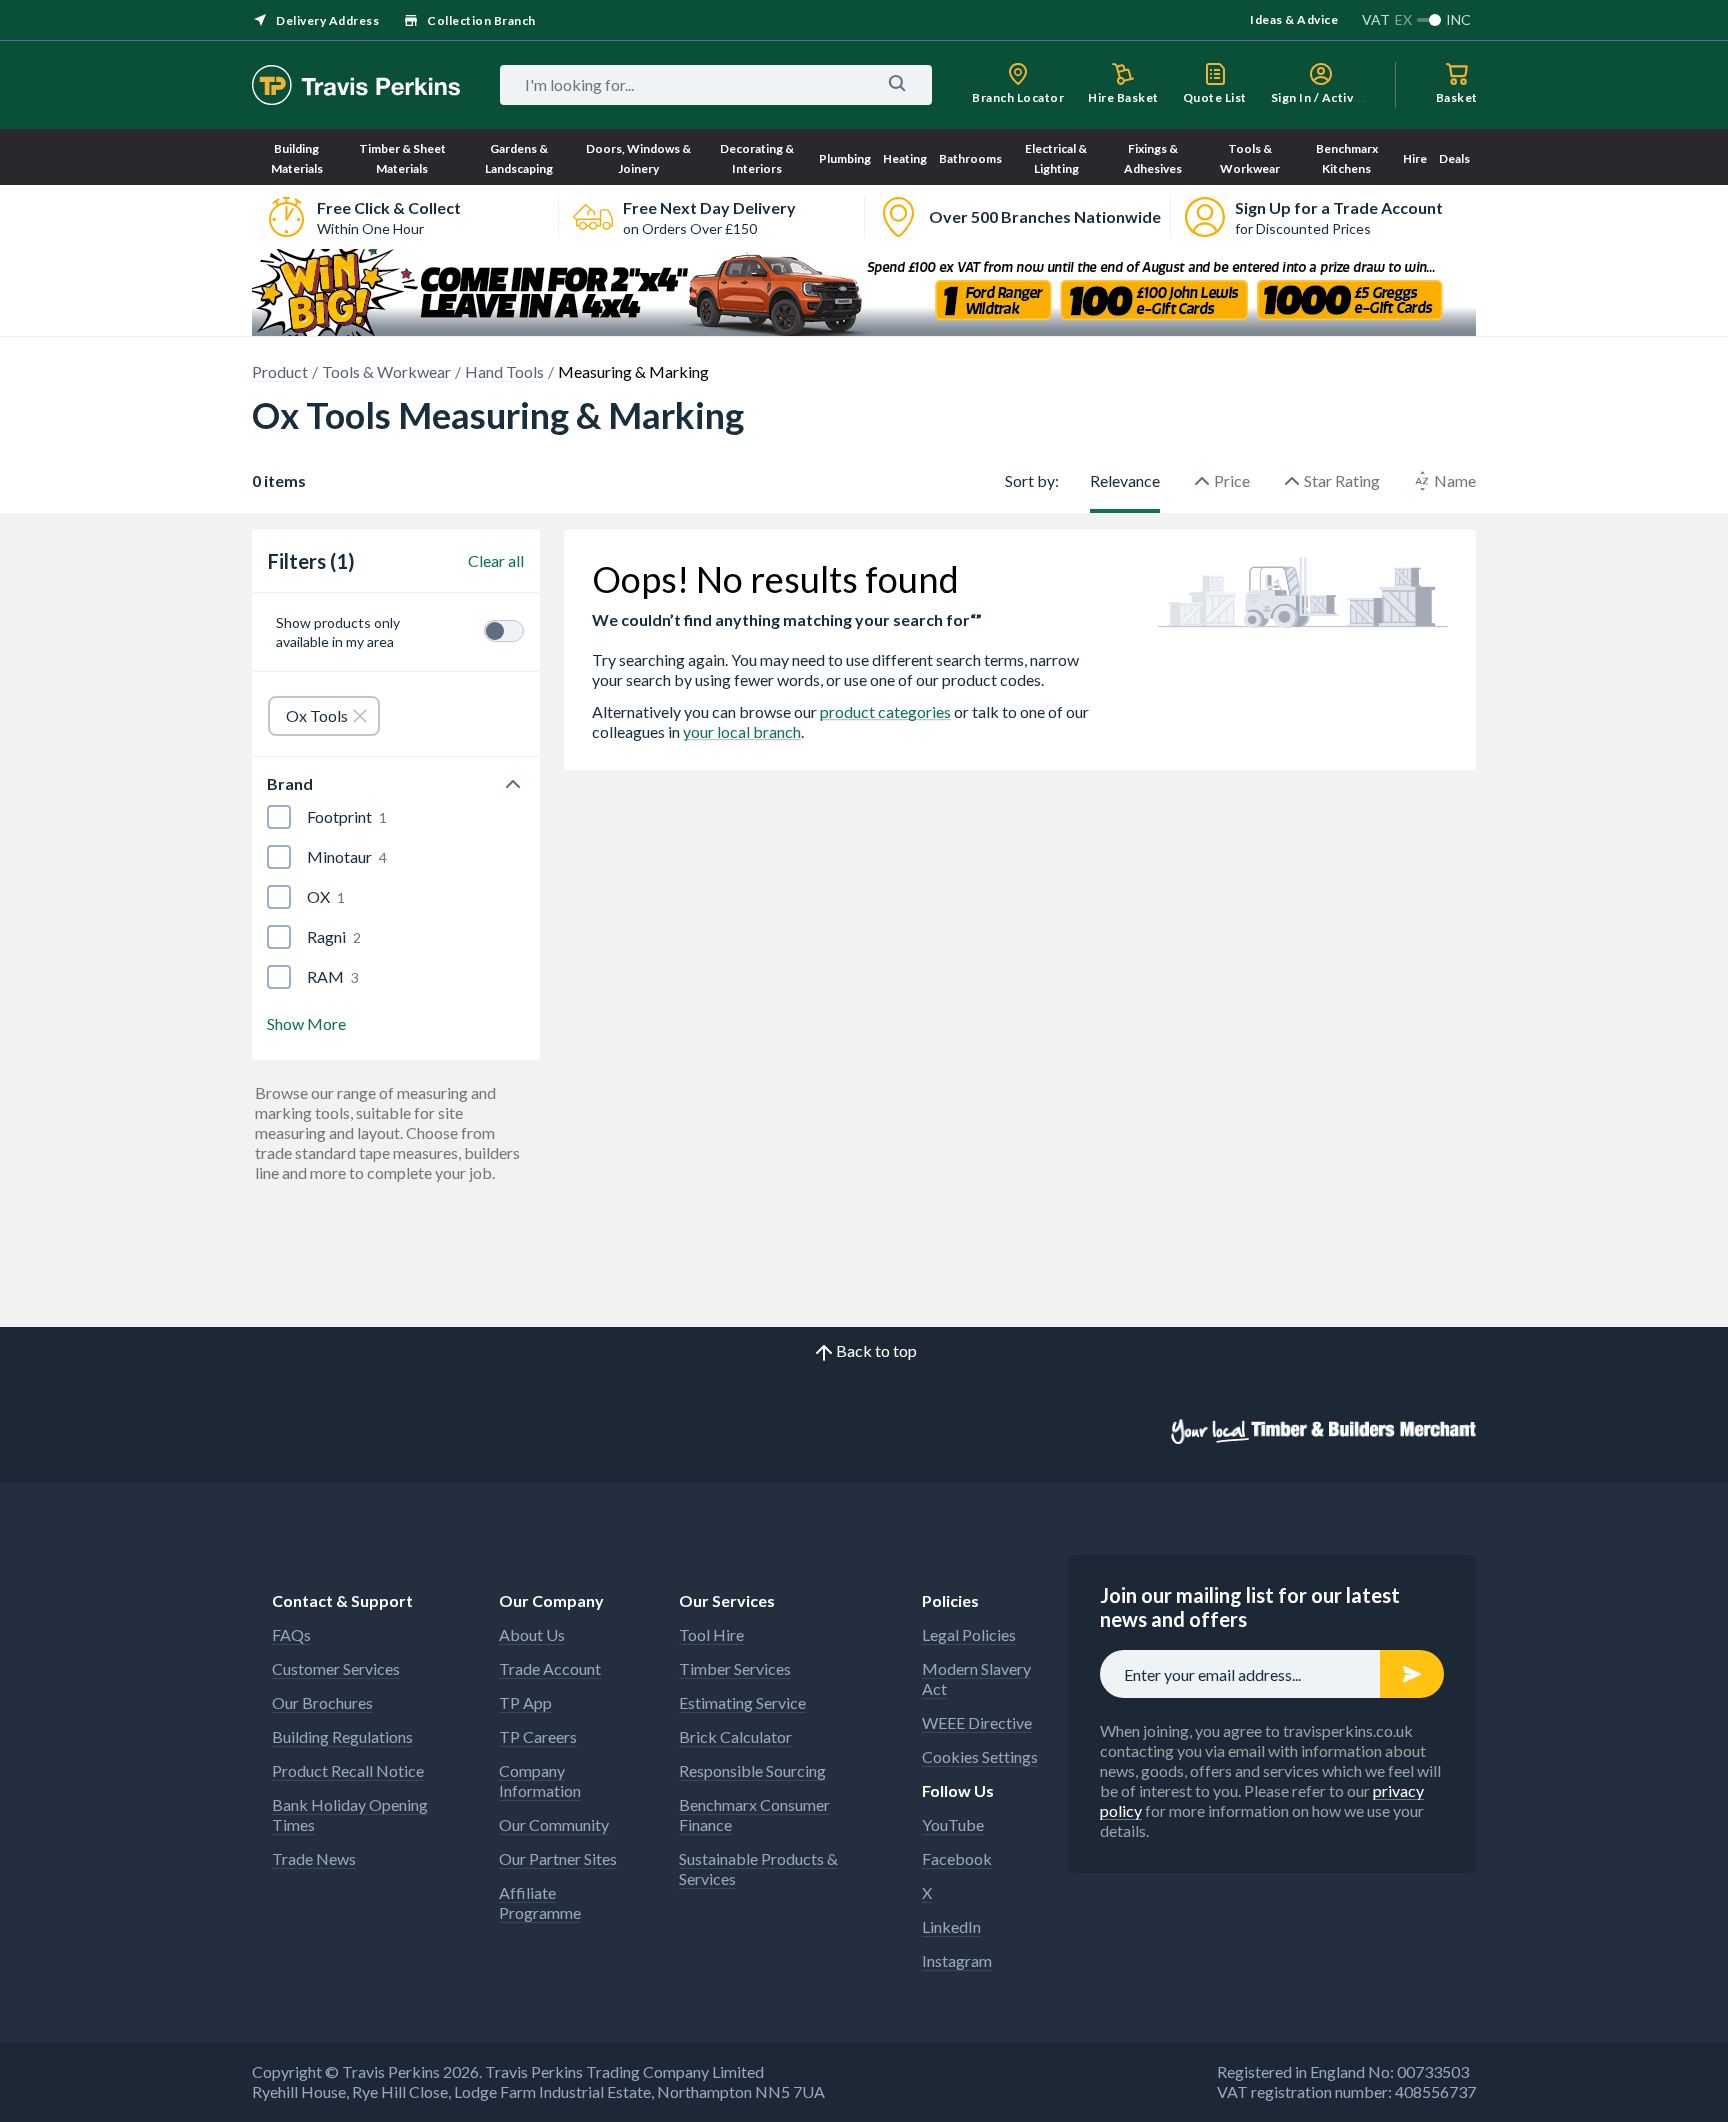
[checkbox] (279, 817)
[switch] (504, 631)
